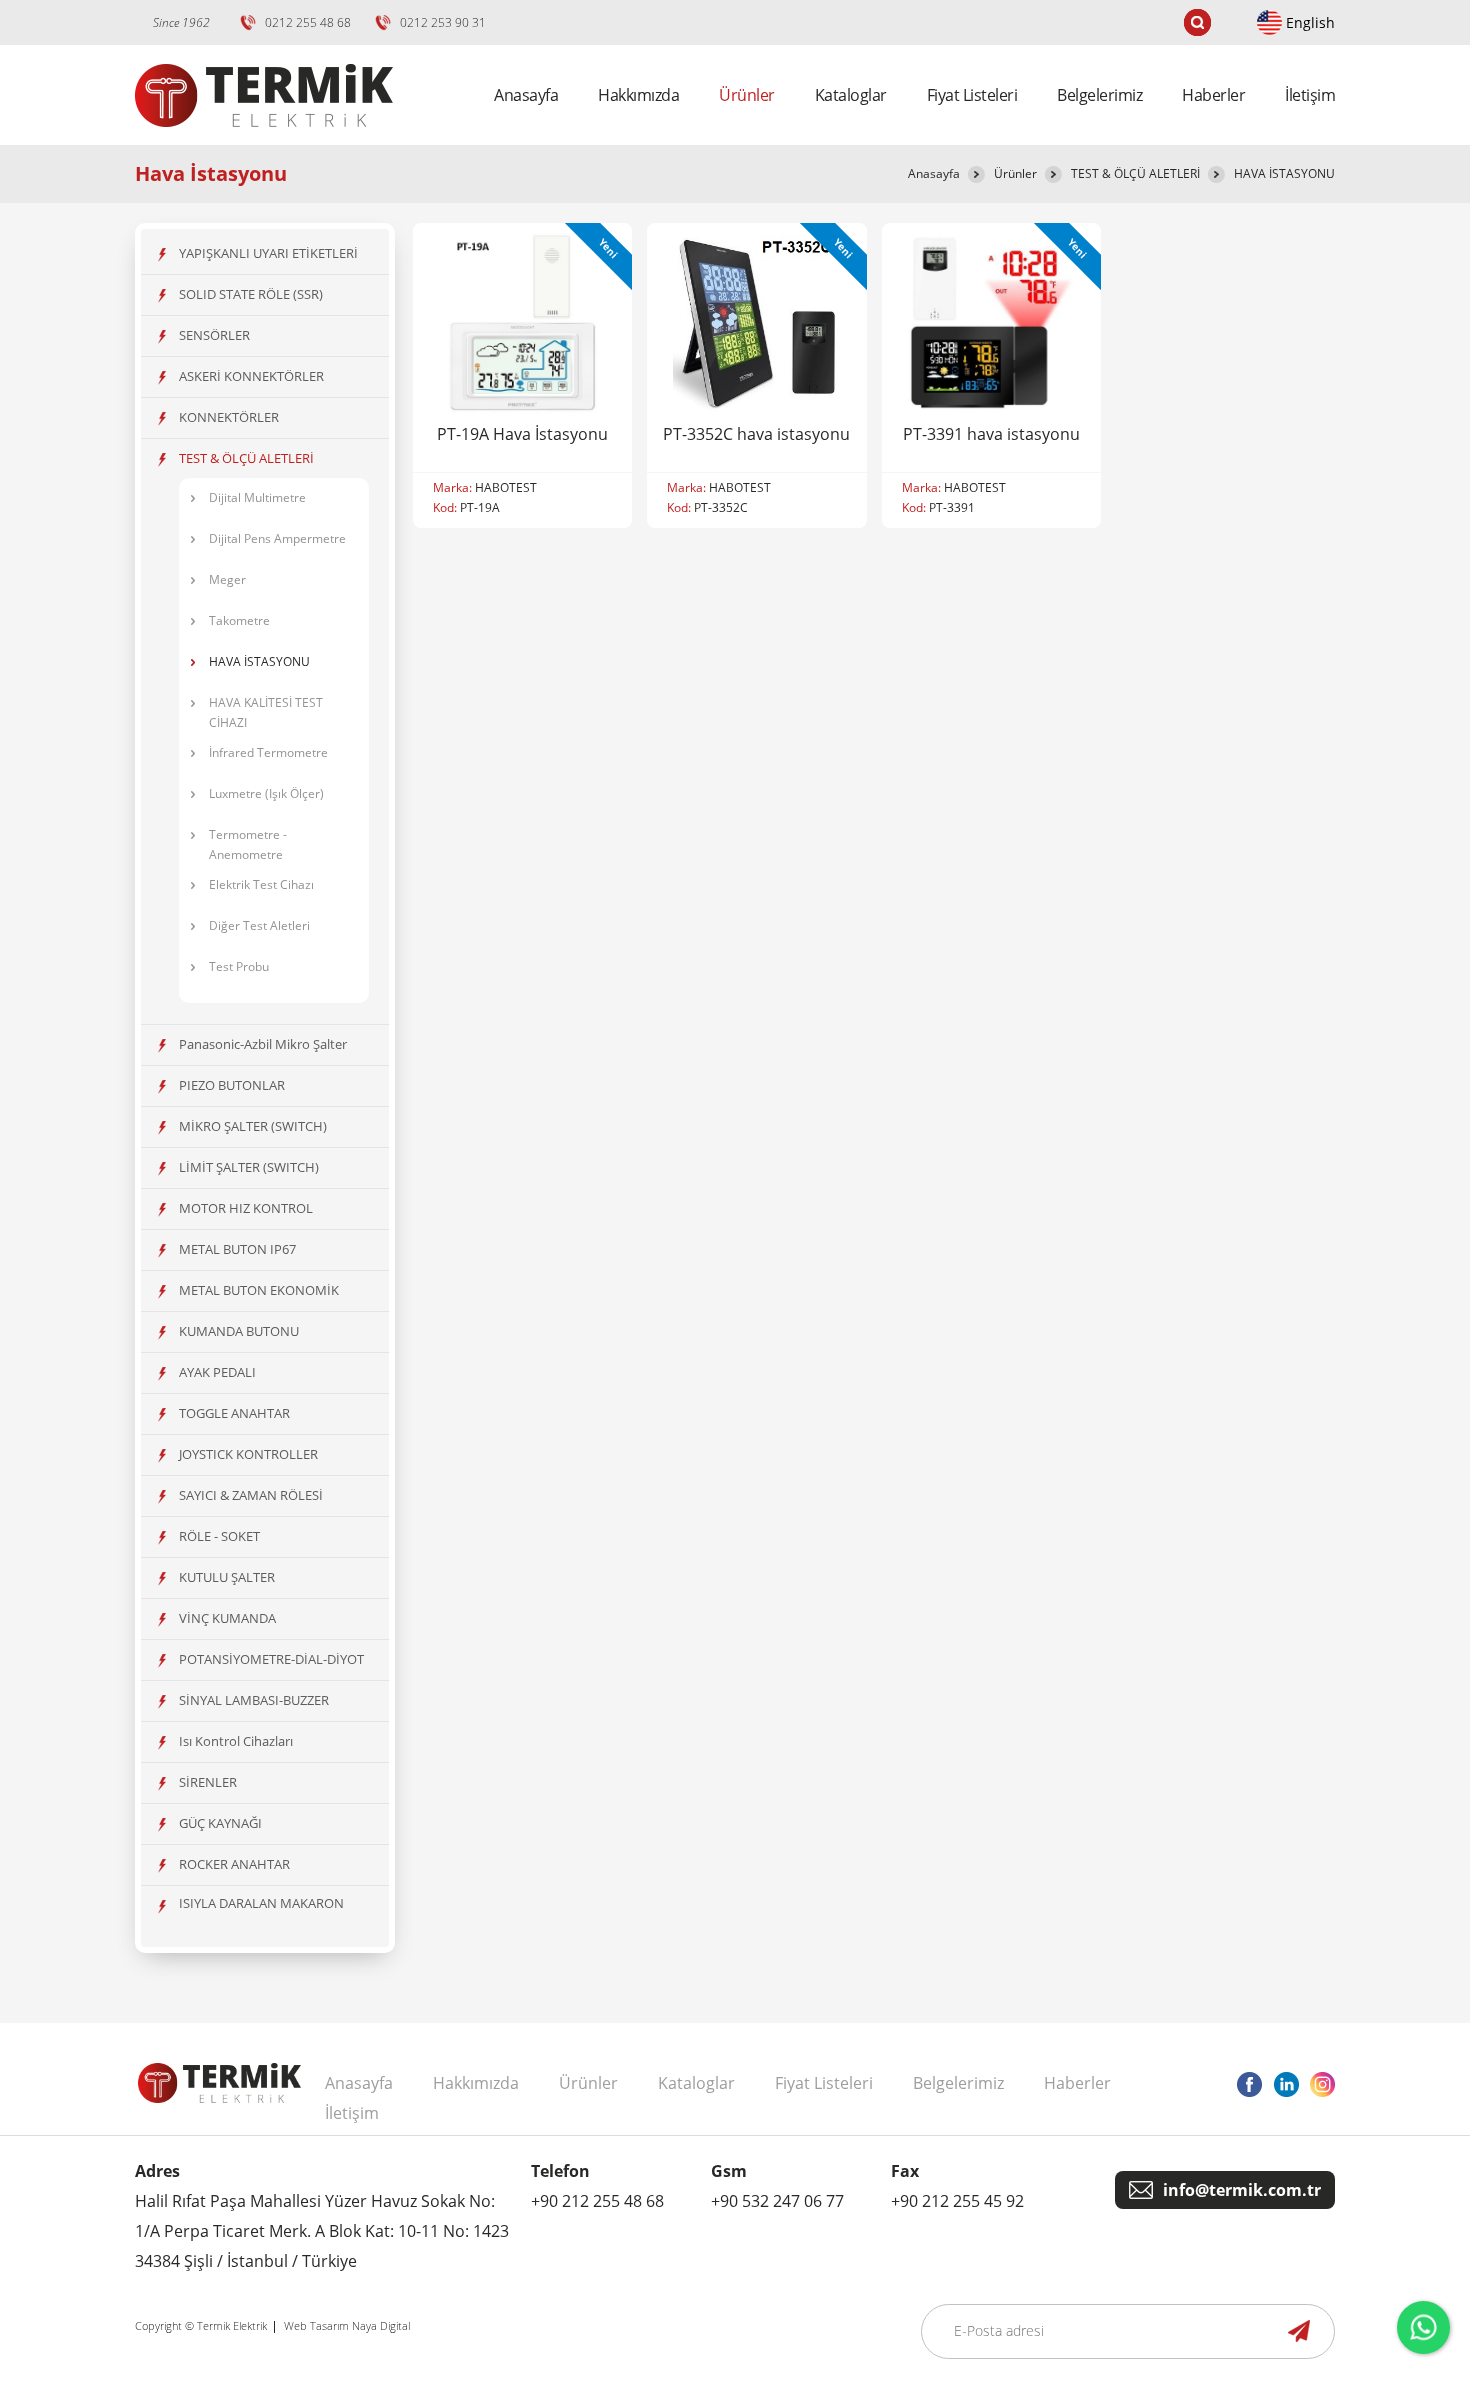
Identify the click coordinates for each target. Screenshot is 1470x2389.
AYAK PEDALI (217, 1372)
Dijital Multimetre (257, 497)
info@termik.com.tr (1242, 2190)
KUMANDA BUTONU (239, 1331)
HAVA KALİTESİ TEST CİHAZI (266, 712)
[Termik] (264, 139)
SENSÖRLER (214, 335)
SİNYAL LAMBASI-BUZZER (254, 1700)
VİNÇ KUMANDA (227, 1618)
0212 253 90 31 (443, 22)
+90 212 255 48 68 (597, 2201)
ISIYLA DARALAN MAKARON (261, 1903)
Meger (227, 579)
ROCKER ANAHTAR (234, 1864)
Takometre (239, 620)
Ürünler (1015, 173)
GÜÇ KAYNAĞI (220, 1823)
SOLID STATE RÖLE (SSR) (251, 294)
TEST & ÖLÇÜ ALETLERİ (1135, 173)
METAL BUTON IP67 (237, 1249)
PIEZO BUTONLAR (232, 1085)
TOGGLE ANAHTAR (234, 1413)
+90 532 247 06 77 (777, 2201)
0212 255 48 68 (308, 22)
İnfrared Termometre (268, 752)
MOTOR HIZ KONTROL (246, 1208)
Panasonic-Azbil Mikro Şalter (263, 1044)
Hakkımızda (638, 95)
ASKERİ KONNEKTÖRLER (251, 376)
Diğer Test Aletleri (259, 925)
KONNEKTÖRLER (229, 417)
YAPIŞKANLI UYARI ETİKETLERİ (268, 253)
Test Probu (239, 966)
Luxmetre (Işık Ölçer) (266, 793)
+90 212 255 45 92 (957, 2201)
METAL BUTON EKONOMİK (259, 1290)
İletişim (1310, 95)
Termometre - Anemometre (248, 844)
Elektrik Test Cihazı (261, 884)
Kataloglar (851, 95)
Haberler (1213, 95)
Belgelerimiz (1099, 95)
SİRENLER (208, 1782)
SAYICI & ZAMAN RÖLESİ (251, 1495)
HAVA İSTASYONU (1284, 173)
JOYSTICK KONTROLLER (248, 1454)
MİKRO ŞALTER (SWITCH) (253, 1126)
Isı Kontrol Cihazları (236, 1741)
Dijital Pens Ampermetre (277, 538)
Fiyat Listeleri (972, 95)
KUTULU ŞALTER (227, 1577)
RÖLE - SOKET (219, 1536)
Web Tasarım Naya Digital (347, 2325)
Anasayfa (526, 95)
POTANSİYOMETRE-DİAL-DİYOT (271, 1659)
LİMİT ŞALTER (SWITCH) (249, 1167)
